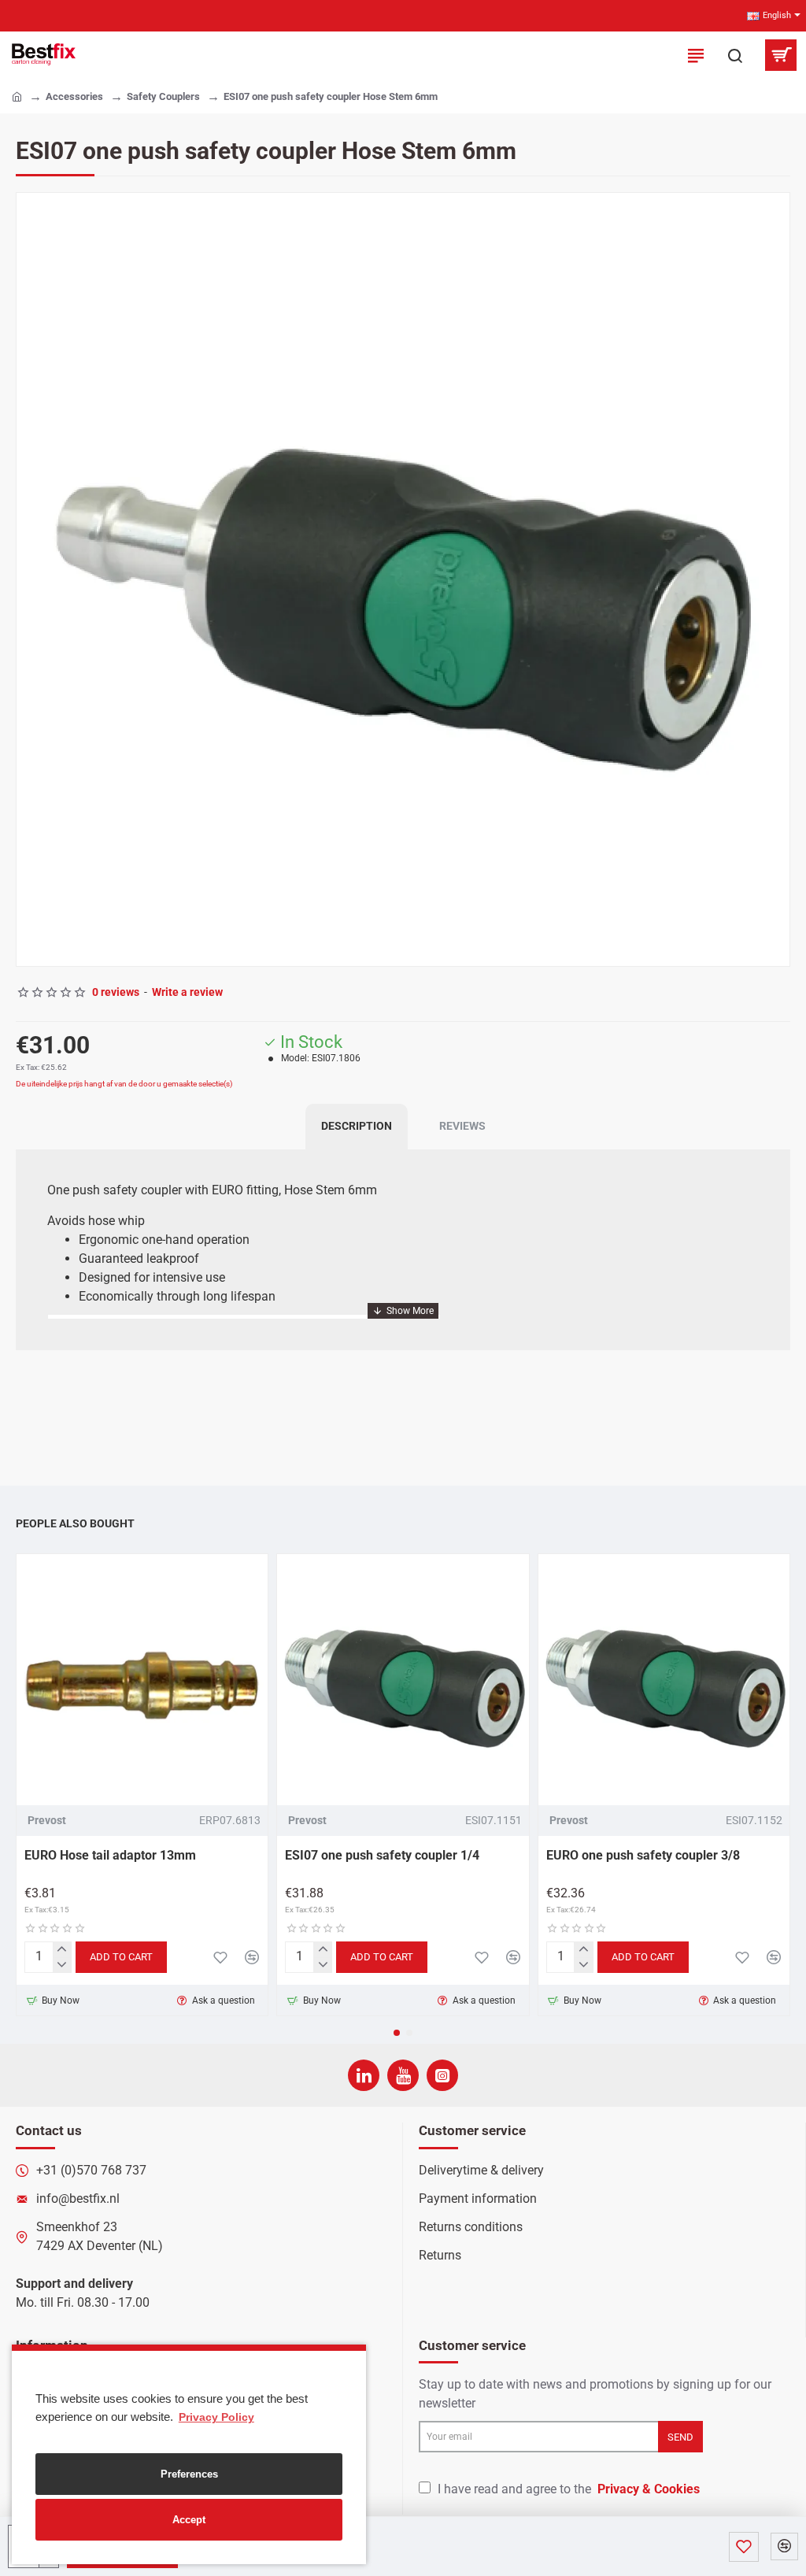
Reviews (462, 1126)
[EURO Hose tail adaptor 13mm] (142, 1680)
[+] (62, 1950)
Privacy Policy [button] (216, 2417)
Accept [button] (189, 2520)
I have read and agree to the (567, 2489)
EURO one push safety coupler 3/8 (643, 1855)
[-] (62, 1965)
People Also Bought (75, 1523)
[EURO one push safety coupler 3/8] (664, 1680)
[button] (32, 579)
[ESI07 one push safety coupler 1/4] (403, 1680)
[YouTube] (403, 2075)
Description (357, 1126)
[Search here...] (735, 55)
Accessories (74, 96)
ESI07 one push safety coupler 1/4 (382, 1855)
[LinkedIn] (364, 2075)
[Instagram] (442, 2075)
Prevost (47, 1820)
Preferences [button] (189, 2474)
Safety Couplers (163, 96)
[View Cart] (780, 55)
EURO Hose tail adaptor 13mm (110, 1855)
